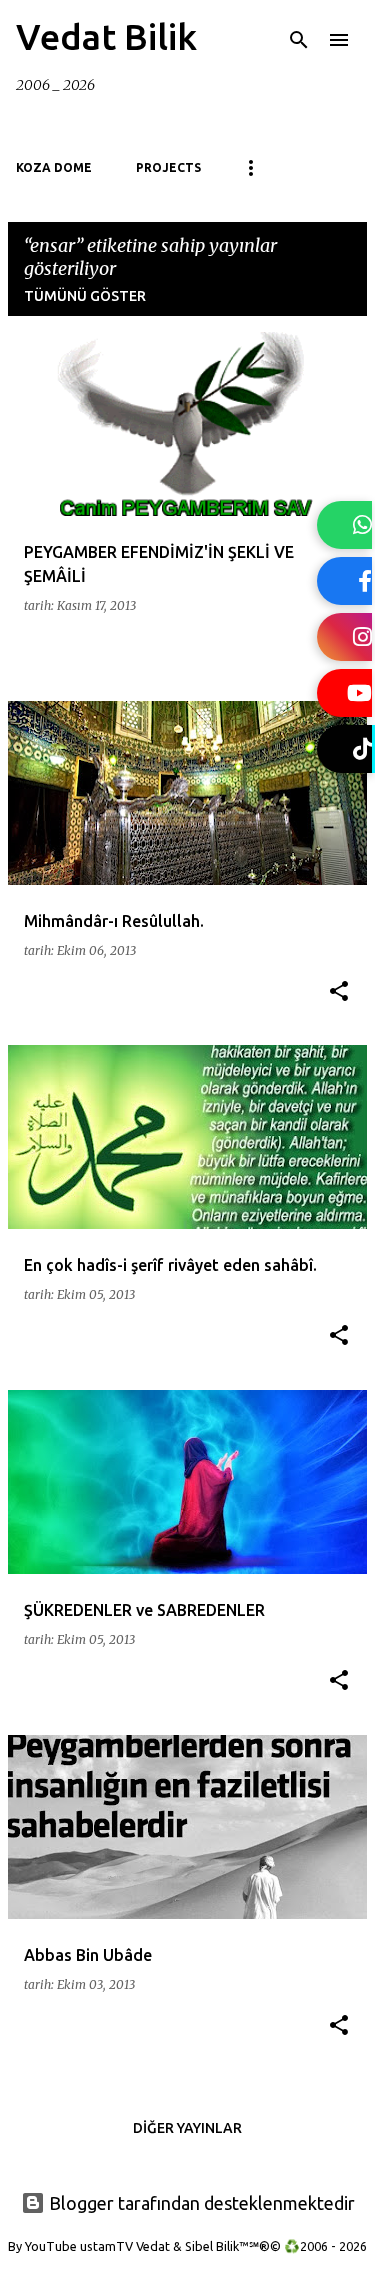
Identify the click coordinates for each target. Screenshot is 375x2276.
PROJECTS (168, 167)
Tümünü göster (85, 296)
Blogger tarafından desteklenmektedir (200, 2203)
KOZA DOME (54, 167)
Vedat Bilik (106, 36)
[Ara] (299, 40)
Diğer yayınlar (187, 2128)
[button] (339, 992)
